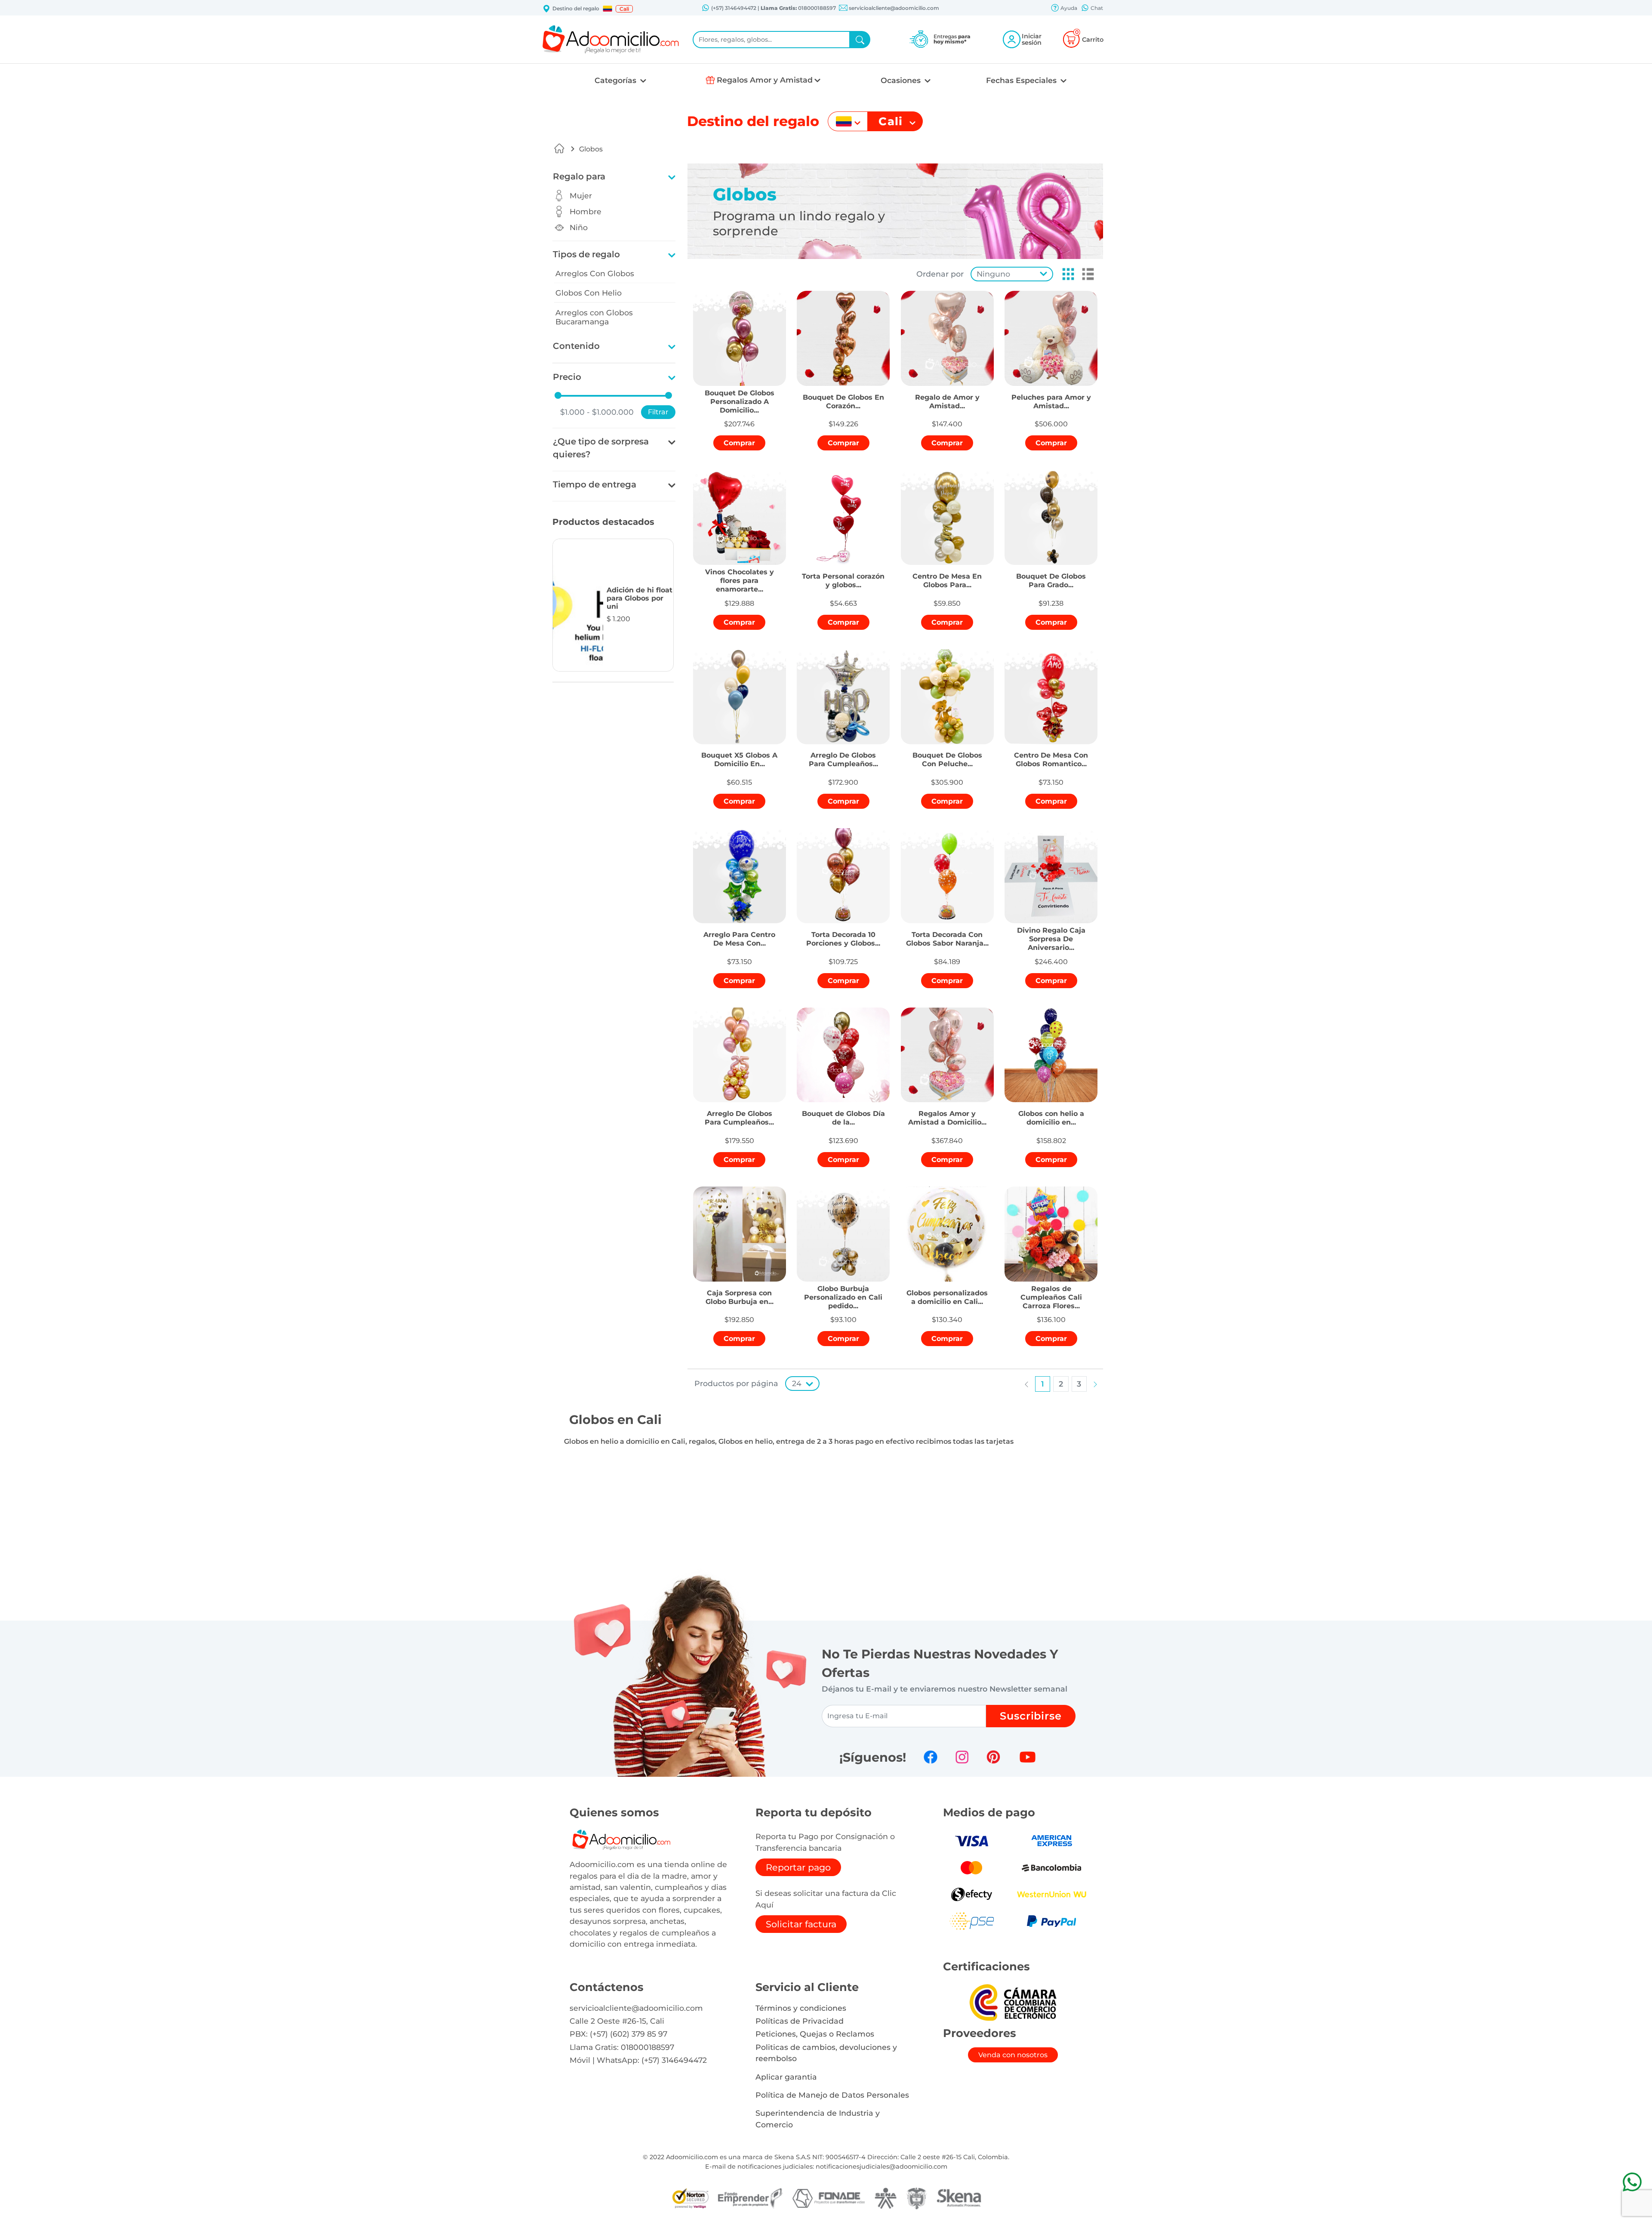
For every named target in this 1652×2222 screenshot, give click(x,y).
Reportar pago (798, 1867)
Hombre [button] (586, 211)
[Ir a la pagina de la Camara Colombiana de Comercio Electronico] (1013, 2002)
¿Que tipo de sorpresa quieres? (601, 448)
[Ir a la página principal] (559, 148)
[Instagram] (962, 1757)
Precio (567, 377)
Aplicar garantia (786, 2077)
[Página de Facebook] (931, 1757)
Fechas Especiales (1022, 80)
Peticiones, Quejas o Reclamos (815, 2034)
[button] (607, 9)
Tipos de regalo (586, 254)
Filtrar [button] (658, 412)
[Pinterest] (993, 1757)
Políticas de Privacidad (800, 2021)
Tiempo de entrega (595, 484)
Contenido (576, 346)
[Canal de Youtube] (1028, 1757)
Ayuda (1068, 8)
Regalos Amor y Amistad (765, 80)
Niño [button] (579, 227)
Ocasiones (902, 80)
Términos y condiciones (801, 2008)
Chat (1096, 8)
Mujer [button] (581, 196)
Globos (591, 149)
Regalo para (579, 176)
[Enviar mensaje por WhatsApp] (1632, 2182)
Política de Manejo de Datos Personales (832, 2095)
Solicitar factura (801, 1924)
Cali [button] (624, 9)
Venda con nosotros (1013, 2055)
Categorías (616, 80)
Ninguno (993, 274)
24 (797, 1383)
